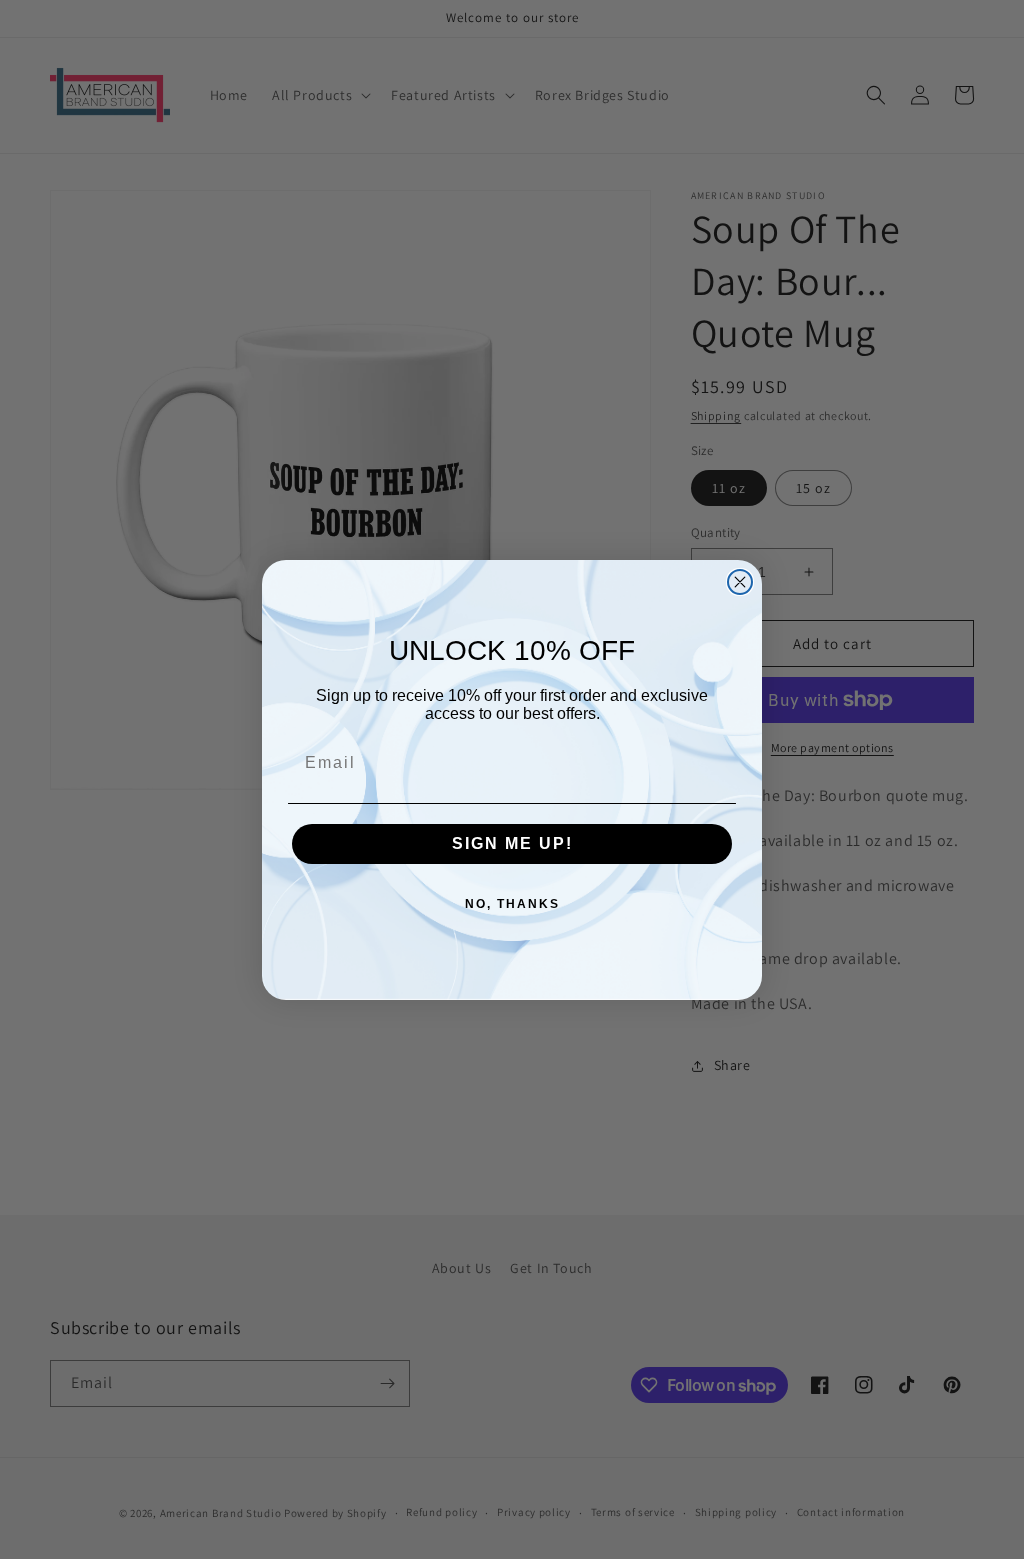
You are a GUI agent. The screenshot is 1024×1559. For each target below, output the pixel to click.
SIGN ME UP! (512, 843)
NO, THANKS (512, 904)
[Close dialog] (740, 582)
